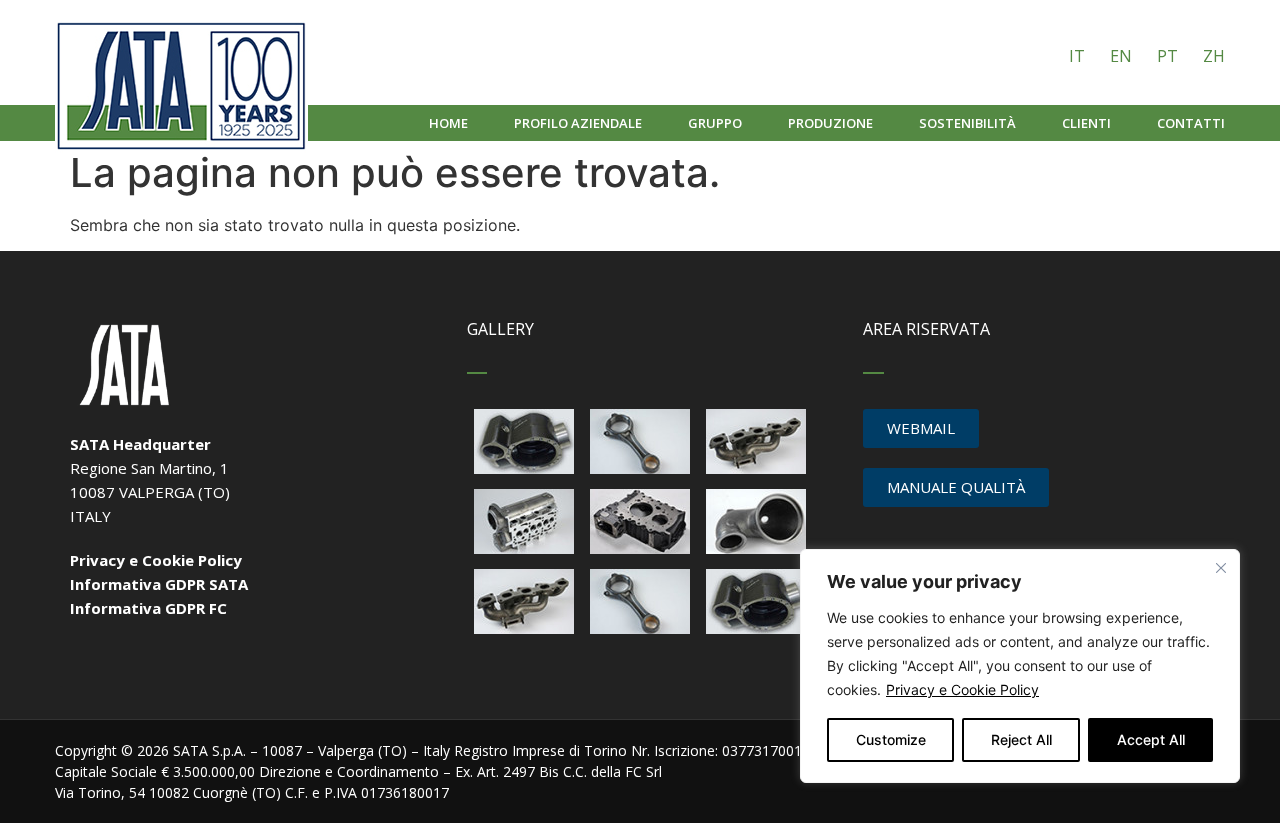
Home (448, 123)
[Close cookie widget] (1221, 568)
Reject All (1021, 739)
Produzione (830, 123)
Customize (891, 739)
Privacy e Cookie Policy (962, 689)
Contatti (1191, 123)
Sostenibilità (967, 123)
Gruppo (715, 123)
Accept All (1151, 739)
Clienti (1086, 123)
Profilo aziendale (578, 123)
